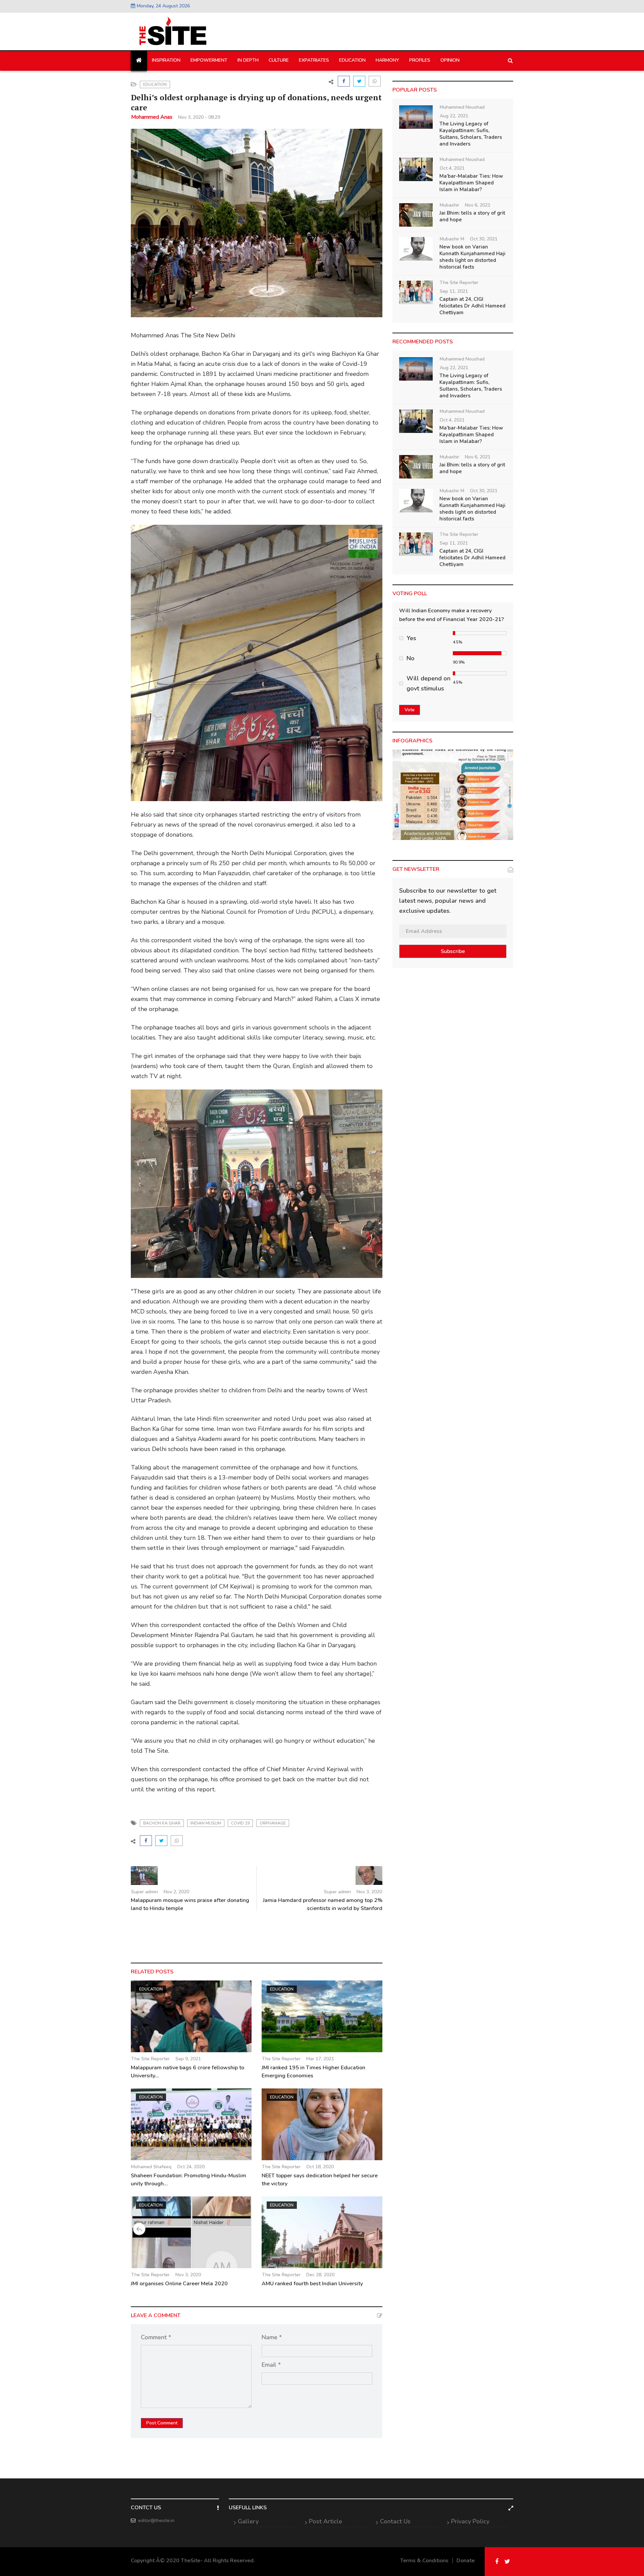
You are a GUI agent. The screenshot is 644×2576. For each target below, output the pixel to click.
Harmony (387, 60)
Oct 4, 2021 (452, 168)
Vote (410, 710)
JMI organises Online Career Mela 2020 (179, 2284)
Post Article (326, 2521)
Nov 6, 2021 (478, 205)
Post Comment (162, 2423)
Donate (466, 2561)
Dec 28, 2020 (320, 2275)
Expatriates (314, 60)
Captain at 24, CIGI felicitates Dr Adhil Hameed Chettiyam (472, 306)
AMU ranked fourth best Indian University (312, 2284)
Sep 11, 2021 (454, 291)
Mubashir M (452, 239)
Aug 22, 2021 (454, 116)
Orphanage (273, 1823)
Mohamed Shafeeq (151, 2167)
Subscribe (453, 951)
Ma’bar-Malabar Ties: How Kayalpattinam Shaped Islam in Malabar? (471, 183)
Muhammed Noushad (462, 107)
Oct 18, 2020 (320, 2167)
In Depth (248, 60)
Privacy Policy (470, 2521)
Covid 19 (240, 1823)
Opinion (450, 60)
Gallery (248, 2521)
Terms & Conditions (424, 2561)
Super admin (145, 1892)
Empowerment (209, 60)
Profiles (420, 60)
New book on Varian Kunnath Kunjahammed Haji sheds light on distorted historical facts (472, 257)
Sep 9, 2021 (188, 2059)
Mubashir (449, 205)
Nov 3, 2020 (369, 1892)
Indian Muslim (206, 1823)
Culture (279, 60)
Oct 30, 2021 (484, 239)
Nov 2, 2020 (176, 1892)
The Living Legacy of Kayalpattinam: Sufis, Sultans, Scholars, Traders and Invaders (471, 134)
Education (352, 60)
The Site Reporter (150, 2059)
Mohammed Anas (152, 117)
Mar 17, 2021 (320, 2059)
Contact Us (395, 2521)
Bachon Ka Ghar (162, 1823)
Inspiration (166, 60)
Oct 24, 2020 (191, 2167)
